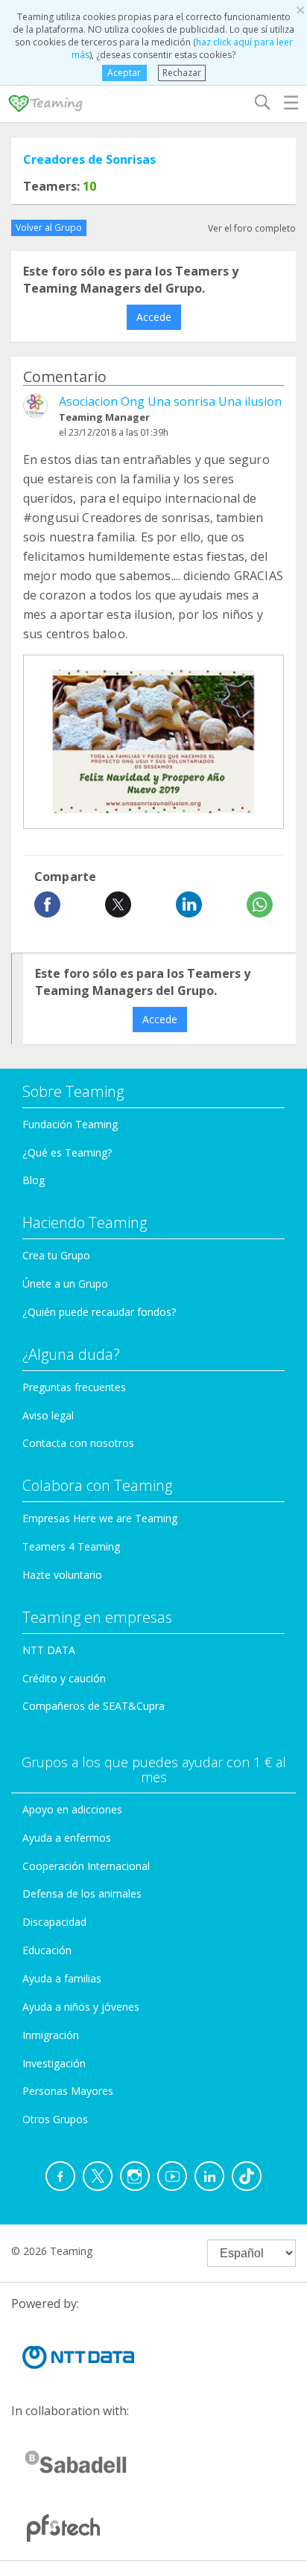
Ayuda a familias (62, 1978)
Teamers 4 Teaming (71, 1546)
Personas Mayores (68, 2091)
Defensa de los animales (82, 1893)
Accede (154, 317)
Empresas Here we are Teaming (100, 1518)
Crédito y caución (64, 1678)
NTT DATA (49, 1650)
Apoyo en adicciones (72, 1809)
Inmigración (51, 2035)
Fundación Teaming (70, 1124)
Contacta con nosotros (78, 1443)
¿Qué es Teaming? (67, 1152)
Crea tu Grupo (56, 1255)
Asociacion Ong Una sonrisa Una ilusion (170, 401)
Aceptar (124, 73)
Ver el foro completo (252, 228)
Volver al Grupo (49, 228)
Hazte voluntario (62, 1575)
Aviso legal (48, 1415)
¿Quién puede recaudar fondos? (99, 1312)
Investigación (54, 2063)
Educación (47, 1950)
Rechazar (182, 73)
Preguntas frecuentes (74, 1387)
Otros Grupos (55, 2119)
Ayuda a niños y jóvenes (81, 2007)
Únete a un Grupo (65, 1284)
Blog (34, 1180)
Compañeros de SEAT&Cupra (94, 1706)
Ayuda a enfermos (67, 1838)
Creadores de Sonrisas (89, 159)
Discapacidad (54, 1922)
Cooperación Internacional (86, 1866)
